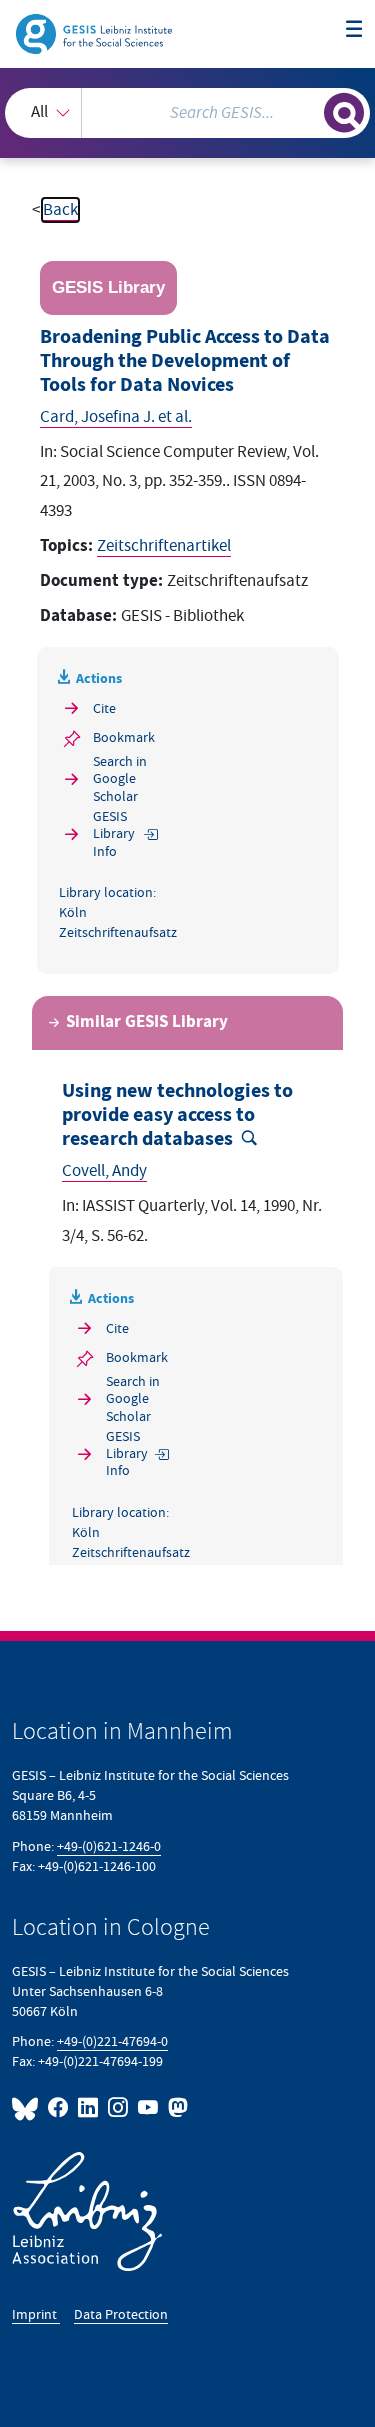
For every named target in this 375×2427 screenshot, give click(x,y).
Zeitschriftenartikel (164, 546)
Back (60, 210)
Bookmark (124, 737)
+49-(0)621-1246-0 (109, 1846)
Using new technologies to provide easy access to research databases (177, 1115)
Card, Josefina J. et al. (116, 417)
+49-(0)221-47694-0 (112, 2041)
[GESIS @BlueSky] (28, 2107)
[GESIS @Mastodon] (176, 2107)
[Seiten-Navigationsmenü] (354, 30)
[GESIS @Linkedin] (89, 2107)
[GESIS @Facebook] (59, 2107)
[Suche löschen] (308, 110)
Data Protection (121, 2314)
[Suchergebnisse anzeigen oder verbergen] (344, 113)
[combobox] (187, 113)
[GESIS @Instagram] (119, 2107)
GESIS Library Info (114, 834)
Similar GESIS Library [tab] (147, 1022)
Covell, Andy (104, 1171)
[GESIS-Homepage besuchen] (95, 33)
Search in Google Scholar (120, 779)
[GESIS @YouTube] (149, 2107)
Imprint (36, 2314)
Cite (104, 708)
